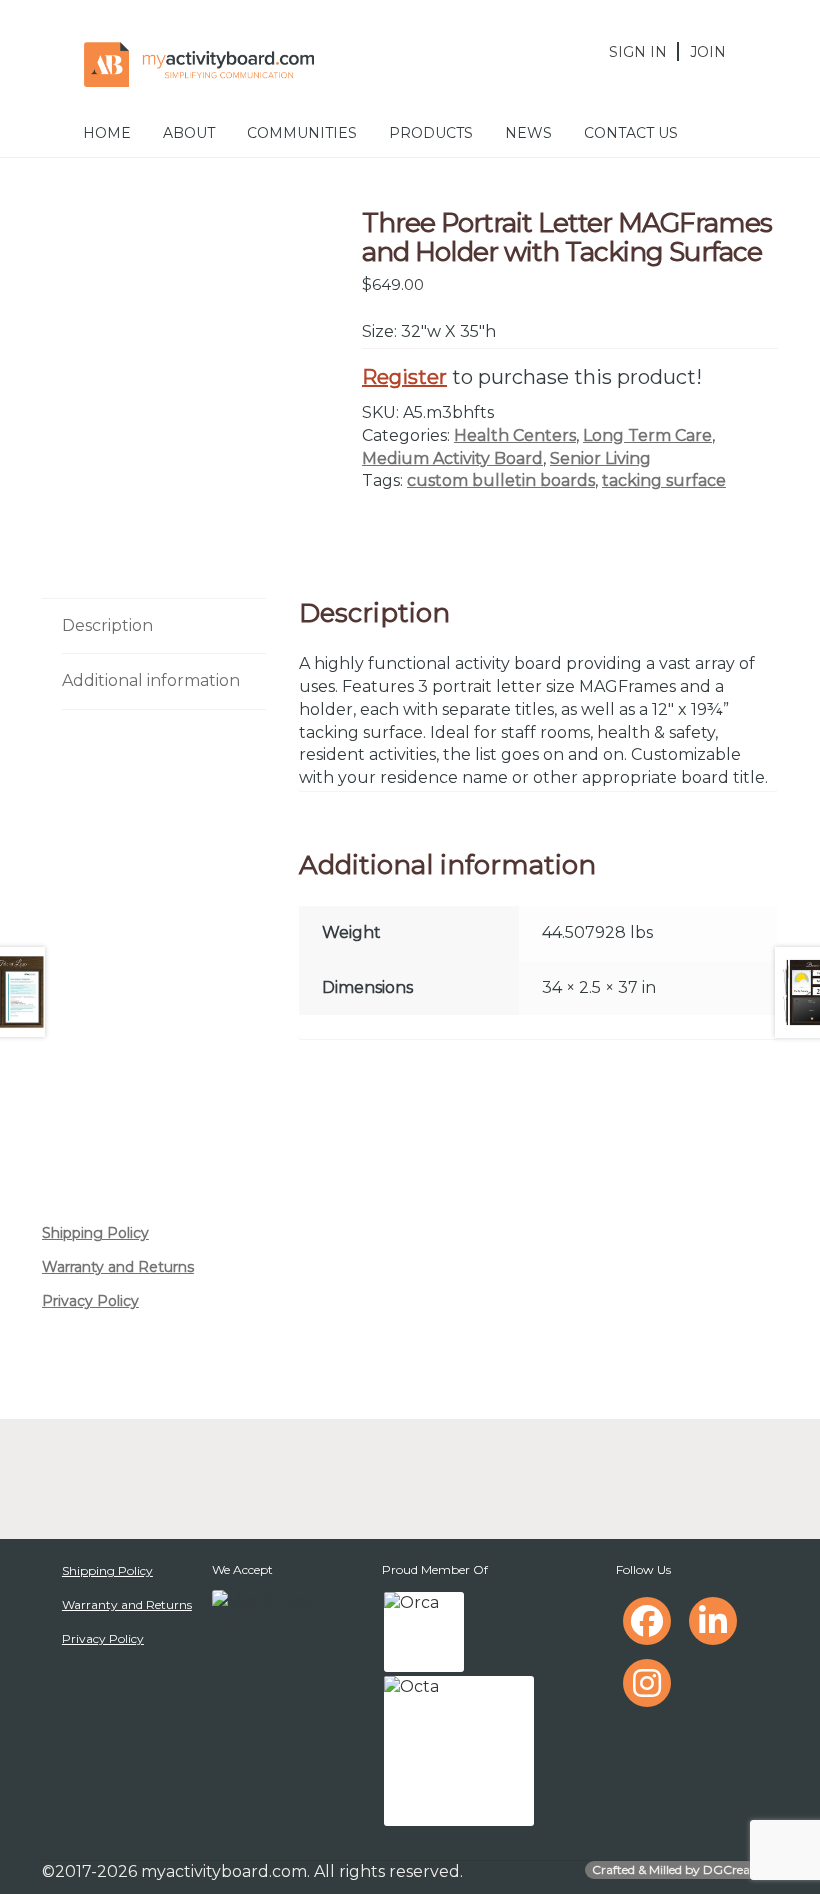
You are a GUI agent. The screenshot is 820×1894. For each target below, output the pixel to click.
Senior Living (600, 458)
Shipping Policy (95, 1233)
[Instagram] (647, 1683)
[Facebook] (647, 1621)
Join (708, 52)
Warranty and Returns (118, 1267)
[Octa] (459, 1751)
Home (107, 133)
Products (431, 133)
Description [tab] (107, 625)
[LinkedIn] (713, 1621)
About (189, 133)
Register (404, 377)
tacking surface (664, 480)
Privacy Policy (90, 1301)
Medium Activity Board (452, 458)
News (528, 133)
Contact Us (631, 133)
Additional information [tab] (151, 680)
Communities (302, 133)
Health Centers (515, 435)
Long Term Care (647, 435)
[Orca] (424, 1632)
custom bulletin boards (501, 480)
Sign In (638, 52)
